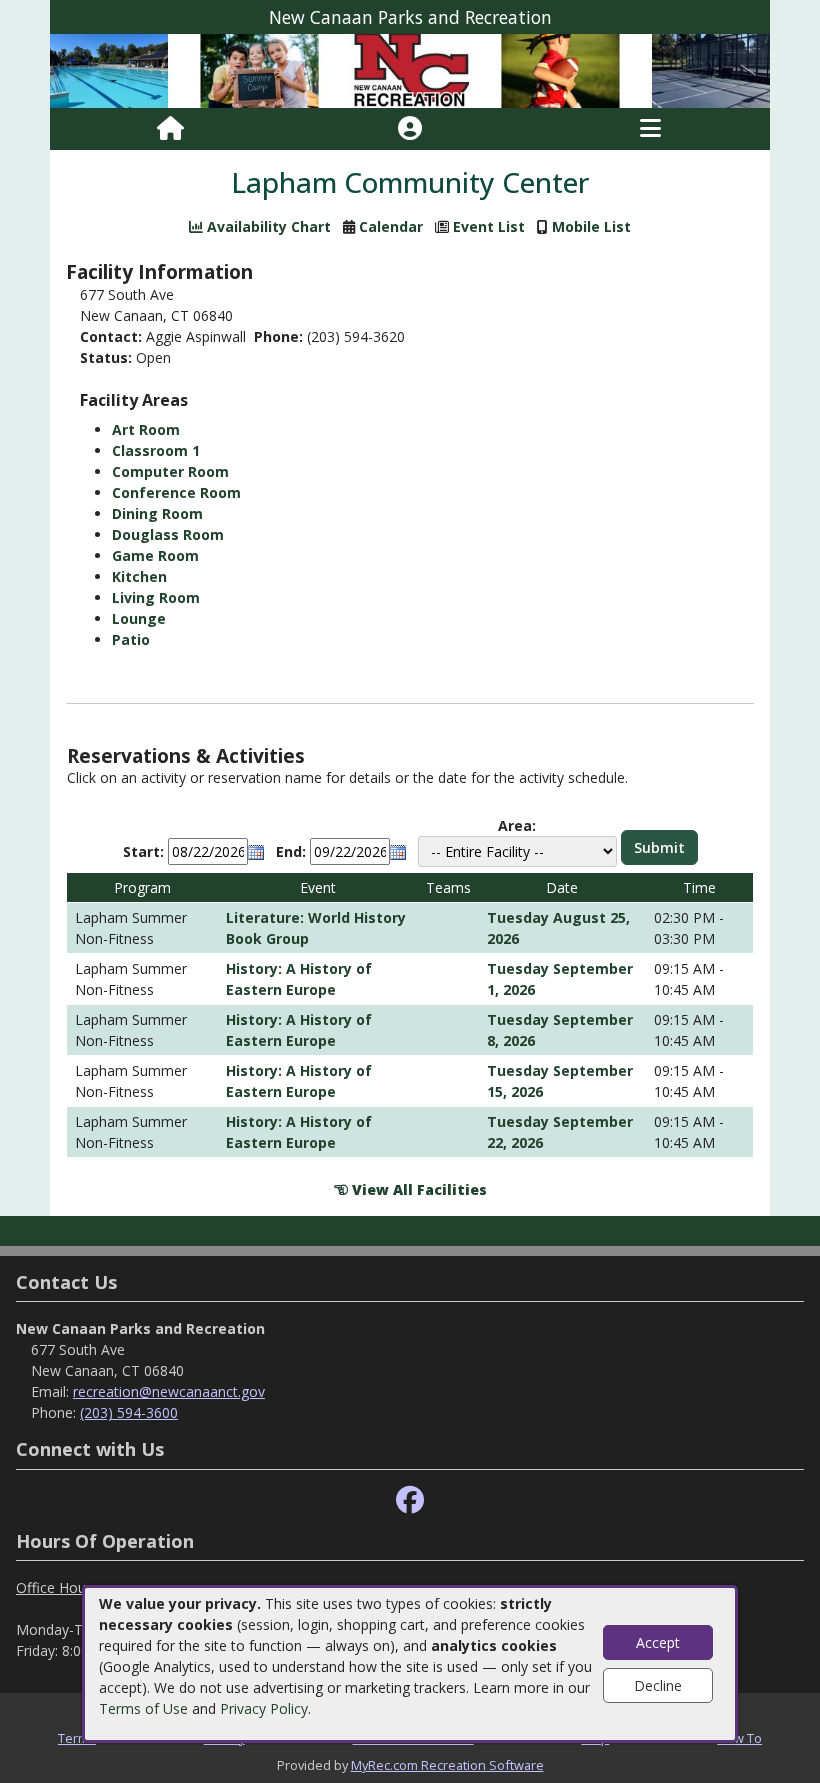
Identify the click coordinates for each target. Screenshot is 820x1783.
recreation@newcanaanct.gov (169, 1391)
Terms (77, 1738)
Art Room (146, 429)
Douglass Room (168, 534)
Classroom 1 (156, 450)
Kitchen (139, 576)
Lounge (139, 618)
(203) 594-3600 (129, 1412)
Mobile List (591, 226)
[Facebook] (410, 1500)
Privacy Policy (264, 1708)
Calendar (391, 226)
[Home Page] (170, 129)
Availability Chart (267, 226)
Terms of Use (143, 1708)
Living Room (156, 597)
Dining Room (157, 513)
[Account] (410, 129)
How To (739, 1738)
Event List (489, 226)
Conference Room (176, 492)
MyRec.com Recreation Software (447, 1765)
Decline (658, 1685)
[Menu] (650, 129)
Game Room (155, 555)
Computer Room (170, 471)
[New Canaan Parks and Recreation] (410, 69)
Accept (658, 1642)
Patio (131, 639)
